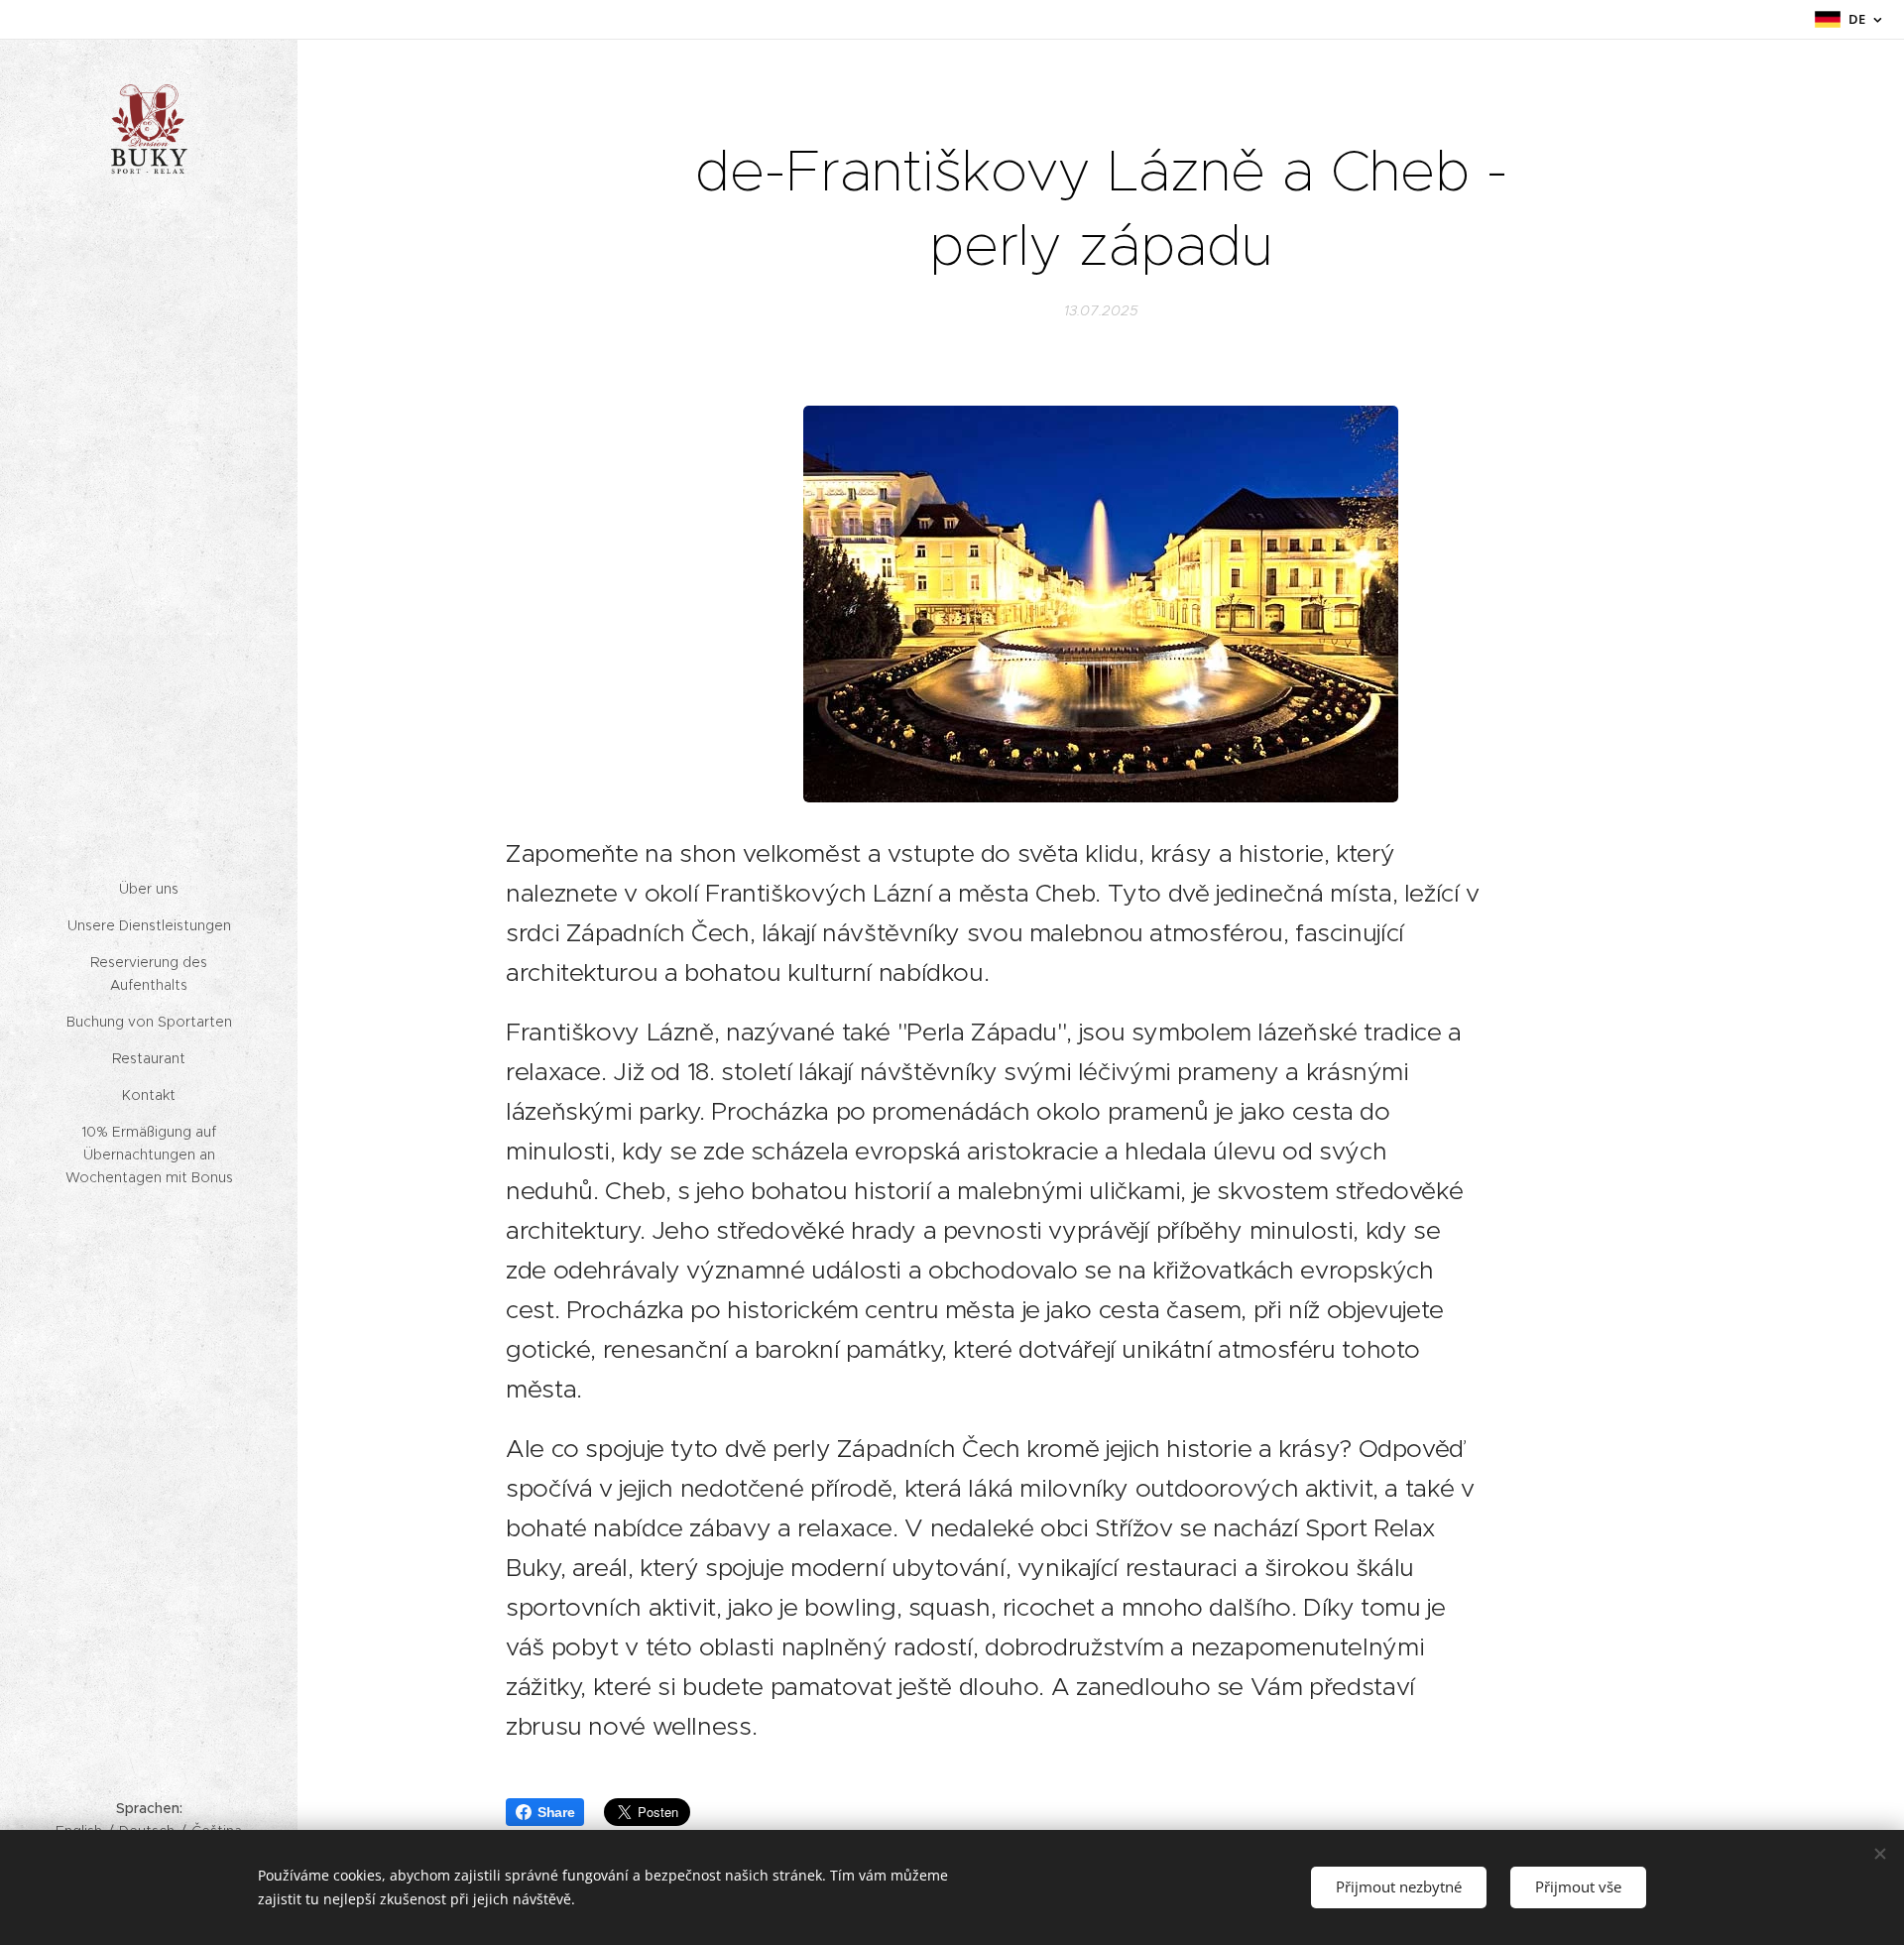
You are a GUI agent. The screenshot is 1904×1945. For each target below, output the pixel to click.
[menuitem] (149, 889)
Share (556, 1812)
